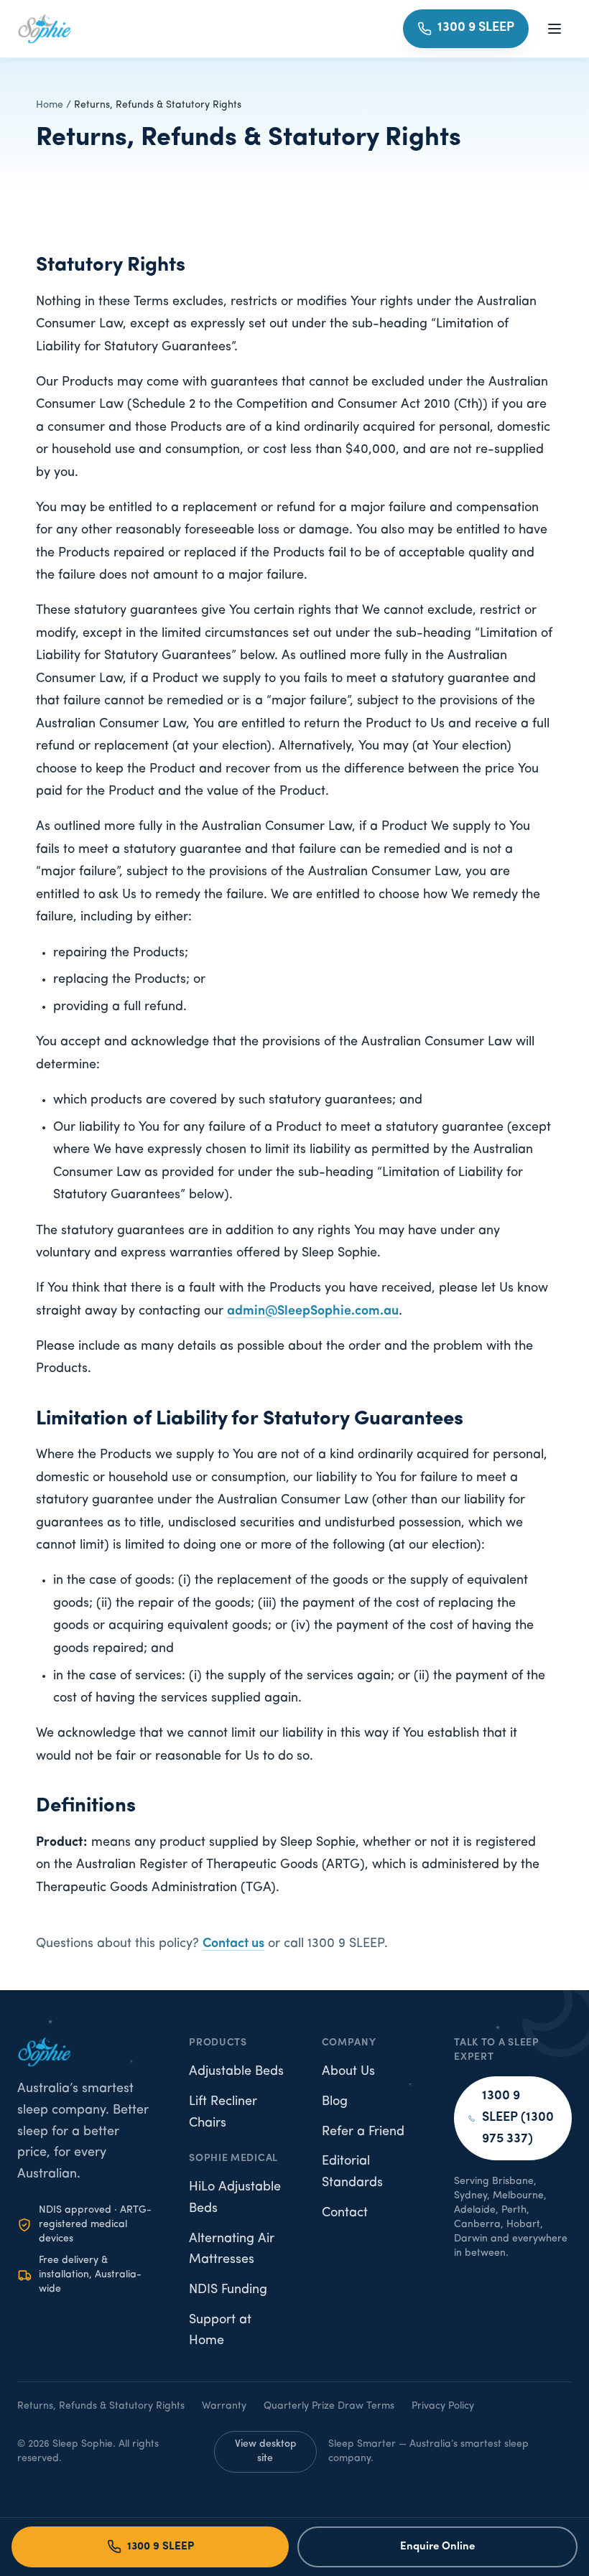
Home (50, 105)
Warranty (224, 2406)
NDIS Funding (228, 2290)
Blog (335, 2102)
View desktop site (265, 2451)
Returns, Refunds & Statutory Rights (101, 2406)
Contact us (233, 1944)
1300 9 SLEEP (161, 2547)
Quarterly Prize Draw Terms (329, 2406)
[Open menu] (555, 29)
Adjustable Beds (236, 2072)
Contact (345, 2213)
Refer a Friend (363, 2132)
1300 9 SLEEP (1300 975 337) (518, 2118)
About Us (348, 2072)
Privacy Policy (443, 2406)
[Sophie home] (45, 29)
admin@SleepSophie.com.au (313, 1312)
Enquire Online (437, 2547)
